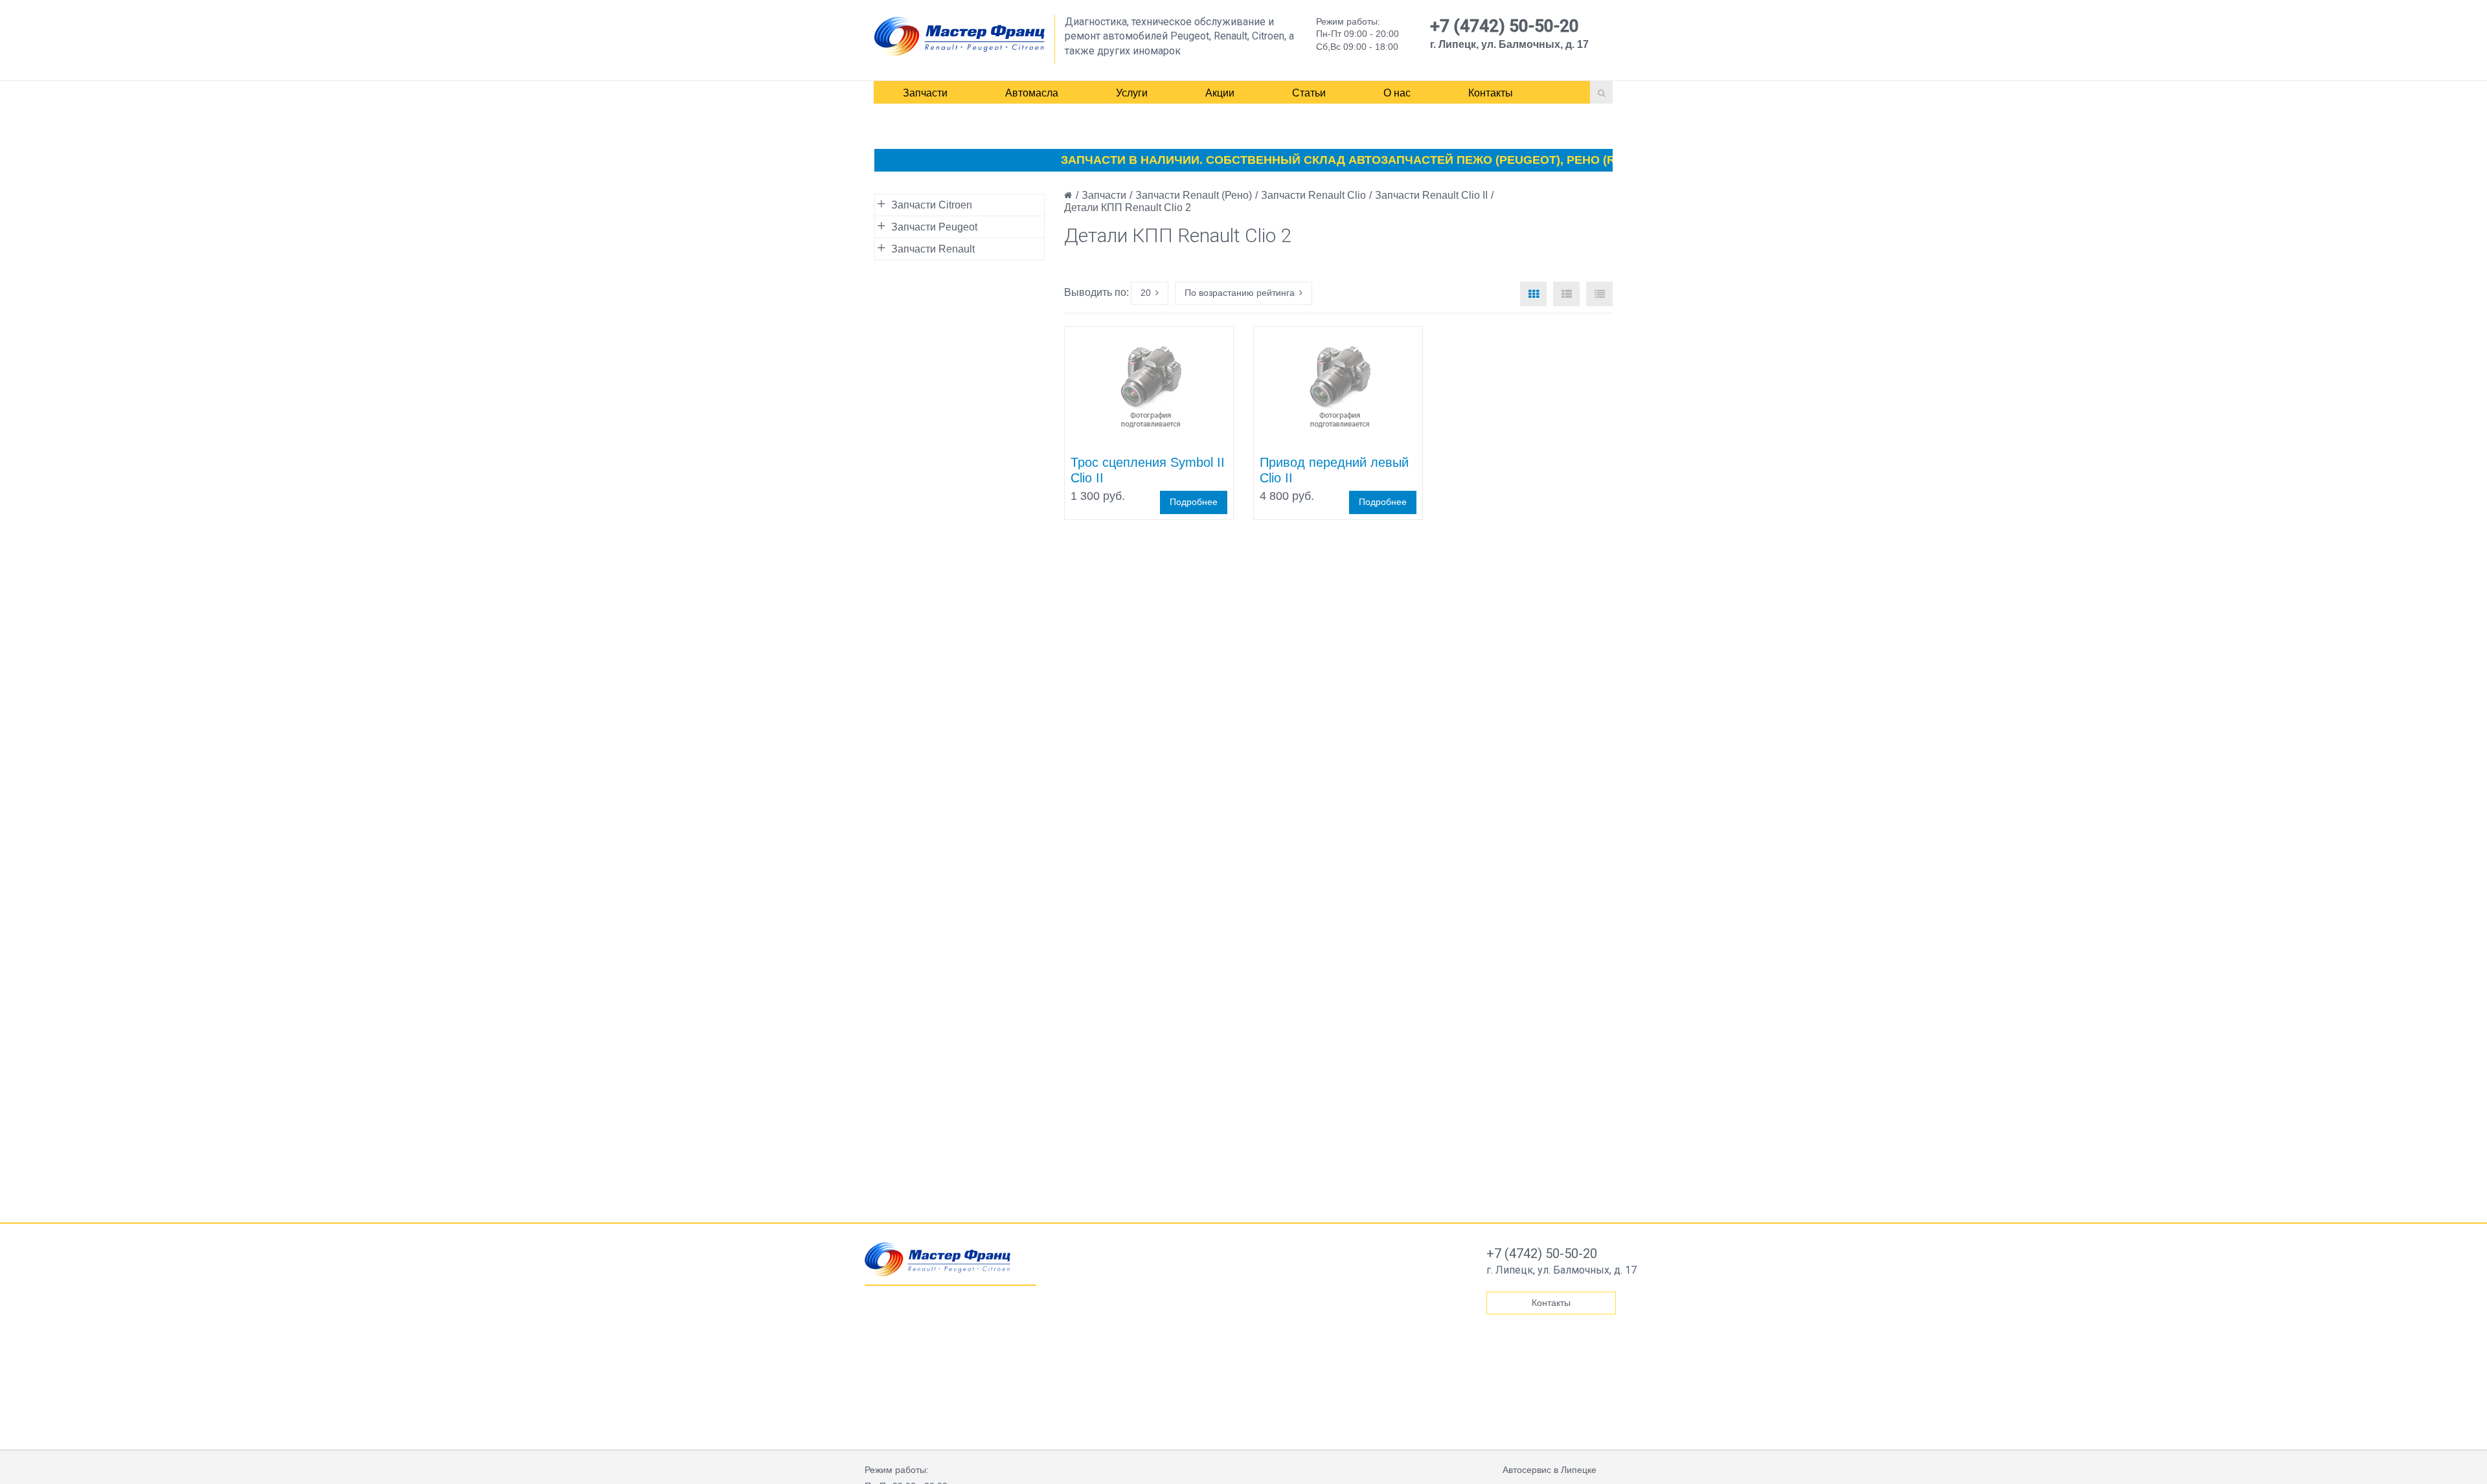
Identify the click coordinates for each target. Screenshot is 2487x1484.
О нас (1397, 93)
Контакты (1491, 93)
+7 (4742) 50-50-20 (1505, 26)
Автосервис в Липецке (1550, 1470)
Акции (1220, 93)
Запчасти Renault (933, 249)
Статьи (1309, 93)
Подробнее (1194, 502)
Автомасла (1032, 93)
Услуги (1132, 93)
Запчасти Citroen (932, 205)
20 (1146, 293)
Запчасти (925, 93)
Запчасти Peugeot (934, 227)
